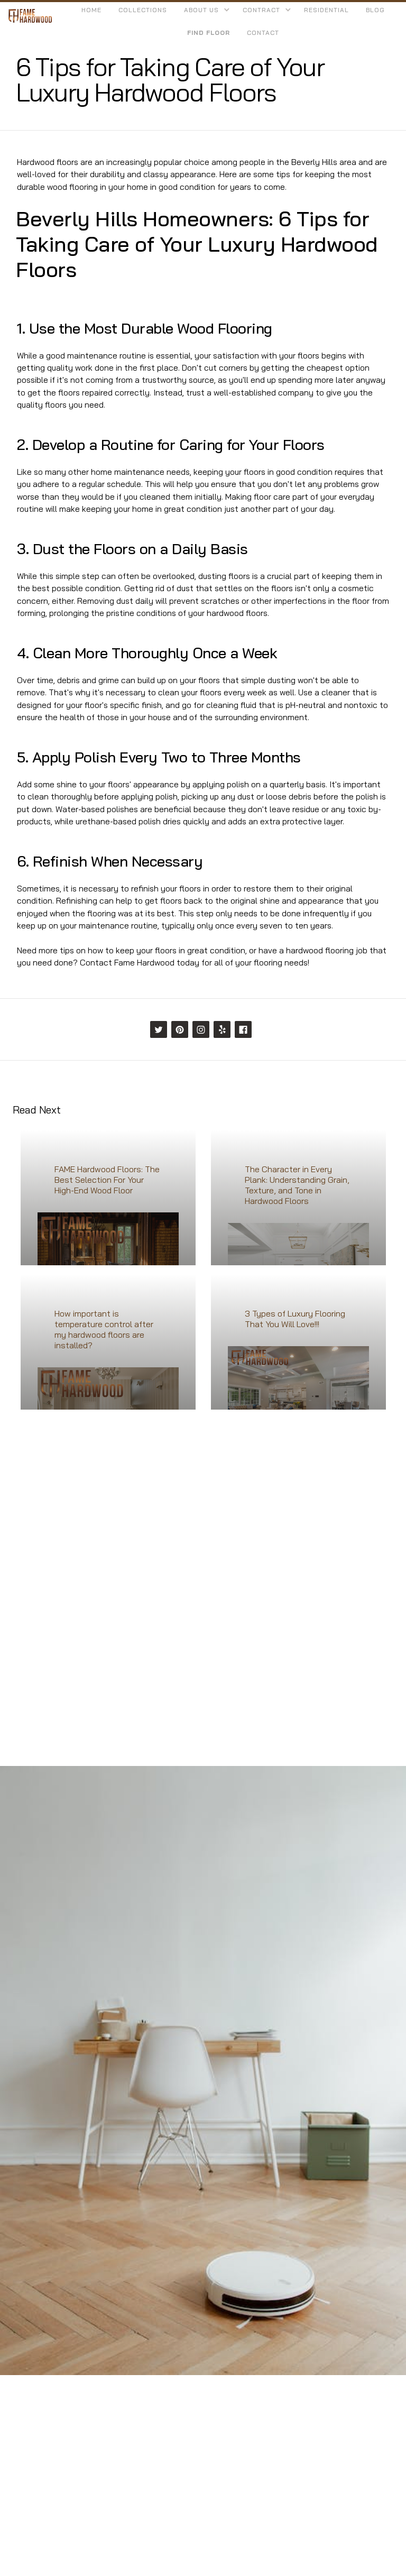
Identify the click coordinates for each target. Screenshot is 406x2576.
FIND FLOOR (209, 33)
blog (375, 10)
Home (91, 10)
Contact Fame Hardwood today (140, 962)
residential (326, 10)
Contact (263, 33)
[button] (205, 10)
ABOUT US (201, 10)
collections (143, 10)
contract (261, 10)
